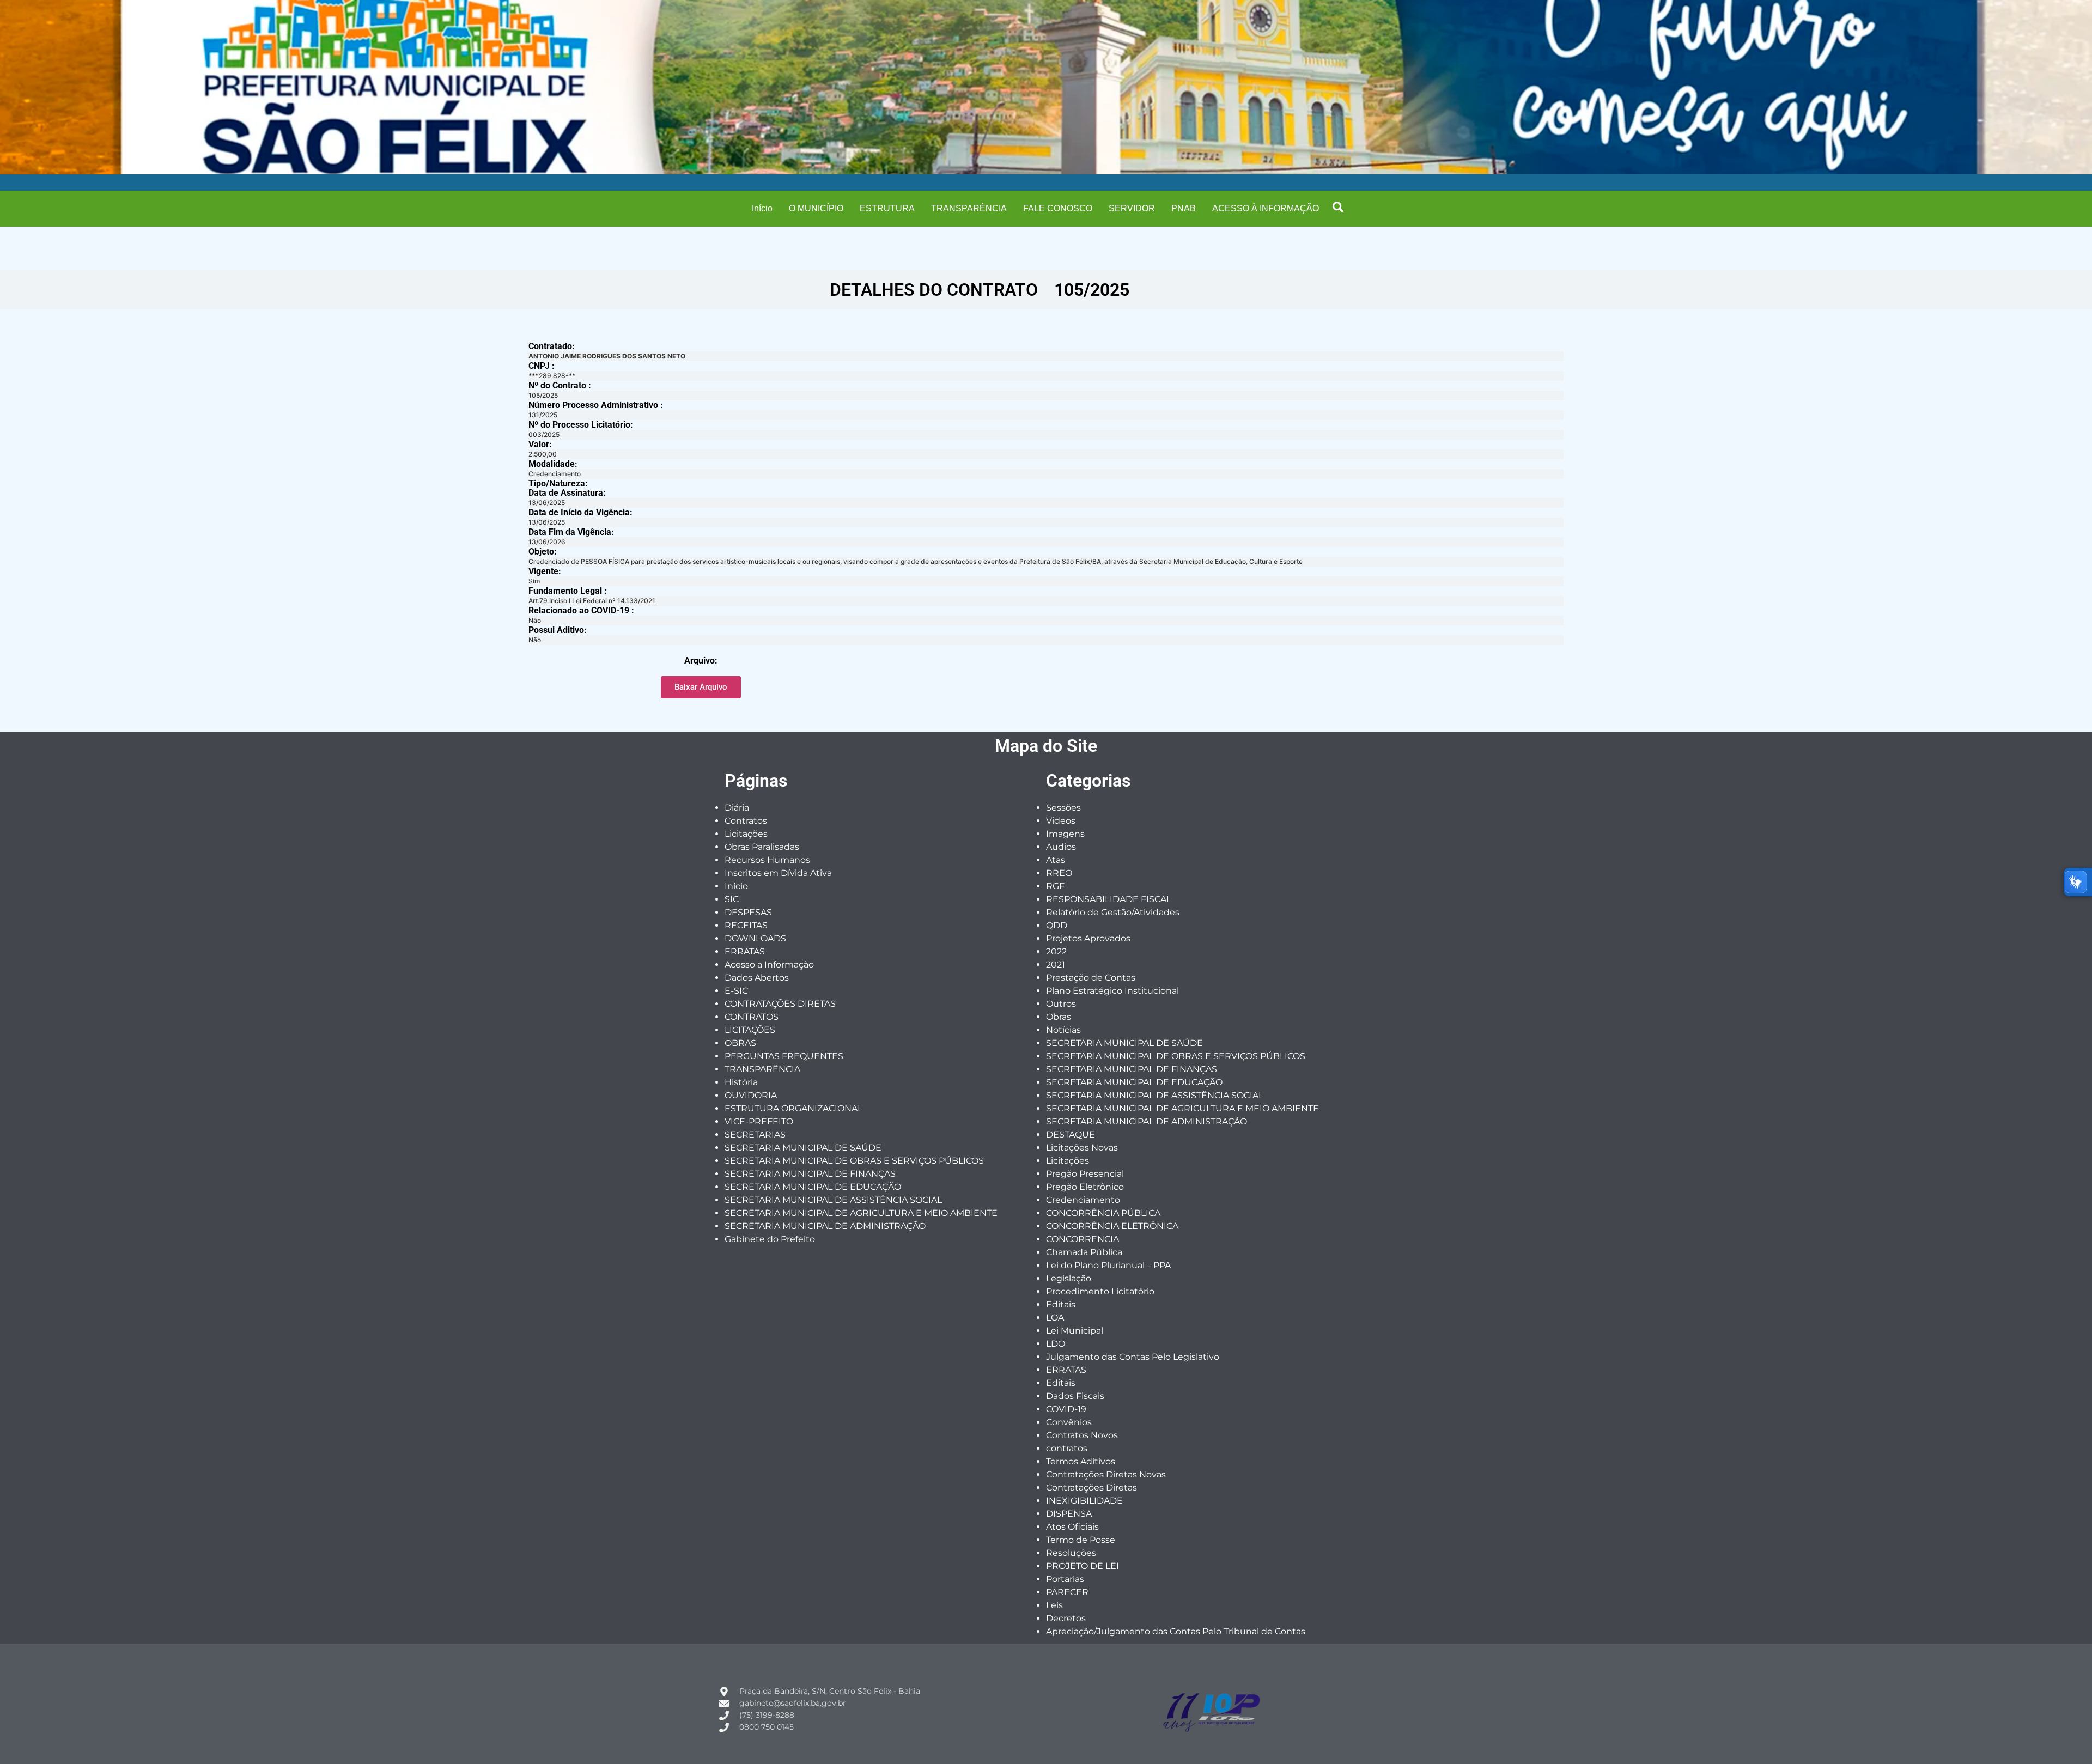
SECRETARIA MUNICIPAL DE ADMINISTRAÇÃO (825, 1226)
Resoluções (1071, 1553)
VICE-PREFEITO (759, 1121)
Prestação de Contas (1091, 978)
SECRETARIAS (755, 1135)
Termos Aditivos (1081, 1461)
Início (762, 208)
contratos (1067, 1448)
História (741, 1082)
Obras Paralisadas (762, 847)
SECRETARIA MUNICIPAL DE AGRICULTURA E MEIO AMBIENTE (861, 1213)
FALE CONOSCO (1058, 208)
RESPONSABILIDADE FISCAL (1109, 899)
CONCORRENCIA (1083, 1239)
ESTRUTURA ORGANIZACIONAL (793, 1108)
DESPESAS (748, 912)
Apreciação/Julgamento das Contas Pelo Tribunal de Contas (1176, 1631)
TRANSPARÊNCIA (969, 208)
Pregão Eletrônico (1085, 1187)
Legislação (1069, 1278)
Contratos (746, 821)
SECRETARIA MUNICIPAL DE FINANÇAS (810, 1174)
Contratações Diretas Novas (1106, 1474)
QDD (1057, 925)
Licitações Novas (1082, 1148)
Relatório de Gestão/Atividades (1113, 912)
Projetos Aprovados (1088, 938)
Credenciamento (1083, 1200)
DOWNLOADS (755, 938)
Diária (737, 808)
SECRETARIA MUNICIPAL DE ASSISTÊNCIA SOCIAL (833, 1200)
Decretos (1066, 1618)
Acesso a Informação (769, 965)
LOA (1055, 1318)
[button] (1338, 207)
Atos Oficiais (1072, 1527)
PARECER (1067, 1592)
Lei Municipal (1075, 1331)
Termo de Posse (1081, 1540)
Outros (1061, 1004)
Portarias (1065, 1579)
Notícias (1063, 1030)
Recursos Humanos (767, 860)
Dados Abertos (757, 978)
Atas (1056, 860)
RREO (1059, 873)
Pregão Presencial (1085, 1174)
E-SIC (736, 991)
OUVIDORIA (751, 1095)
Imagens (1065, 834)
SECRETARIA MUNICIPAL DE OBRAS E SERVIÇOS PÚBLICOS (854, 1161)
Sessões (1063, 808)
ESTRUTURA (887, 208)
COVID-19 (1066, 1409)
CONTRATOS (752, 1017)
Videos (1061, 821)
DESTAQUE (1071, 1135)
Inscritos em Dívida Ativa (778, 873)
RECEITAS (746, 925)
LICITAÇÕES (750, 1030)
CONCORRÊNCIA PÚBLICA (1103, 1213)
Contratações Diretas (1091, 1488)
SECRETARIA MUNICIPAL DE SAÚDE (803, 1148)
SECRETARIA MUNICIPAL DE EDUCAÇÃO (813, 1187)
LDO (1056, 1344)
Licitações (746, 834)
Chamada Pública (1084, 1252)
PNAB (1184, 208)
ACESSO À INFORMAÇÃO (1266, 208)
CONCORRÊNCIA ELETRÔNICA (1112, 1226)
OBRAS (740, 1043)
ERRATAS (745, 951)
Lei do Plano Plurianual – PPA (1108, 1265)
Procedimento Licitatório (1100, 1291)
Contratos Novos (1082, 1435)
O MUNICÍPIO (816, 208)
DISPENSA (1069, 1514)
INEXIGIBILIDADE (1084, 1501)
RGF (1055, 886)
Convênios (1069, 1422)
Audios (1061, 847)
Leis (1054, 1605)
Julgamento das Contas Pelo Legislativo (1133, 1357)
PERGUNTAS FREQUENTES (784, 1056)
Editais (1061, 1304)
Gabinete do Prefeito (770, 1239)
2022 (1056, 951)
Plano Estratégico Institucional (1112, 991)
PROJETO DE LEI (1083, 1566)
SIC (732, 899)
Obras (1059, 1017)
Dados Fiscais (1075, 1396)
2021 (1056, 965)
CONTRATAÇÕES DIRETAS (780, 1004)
